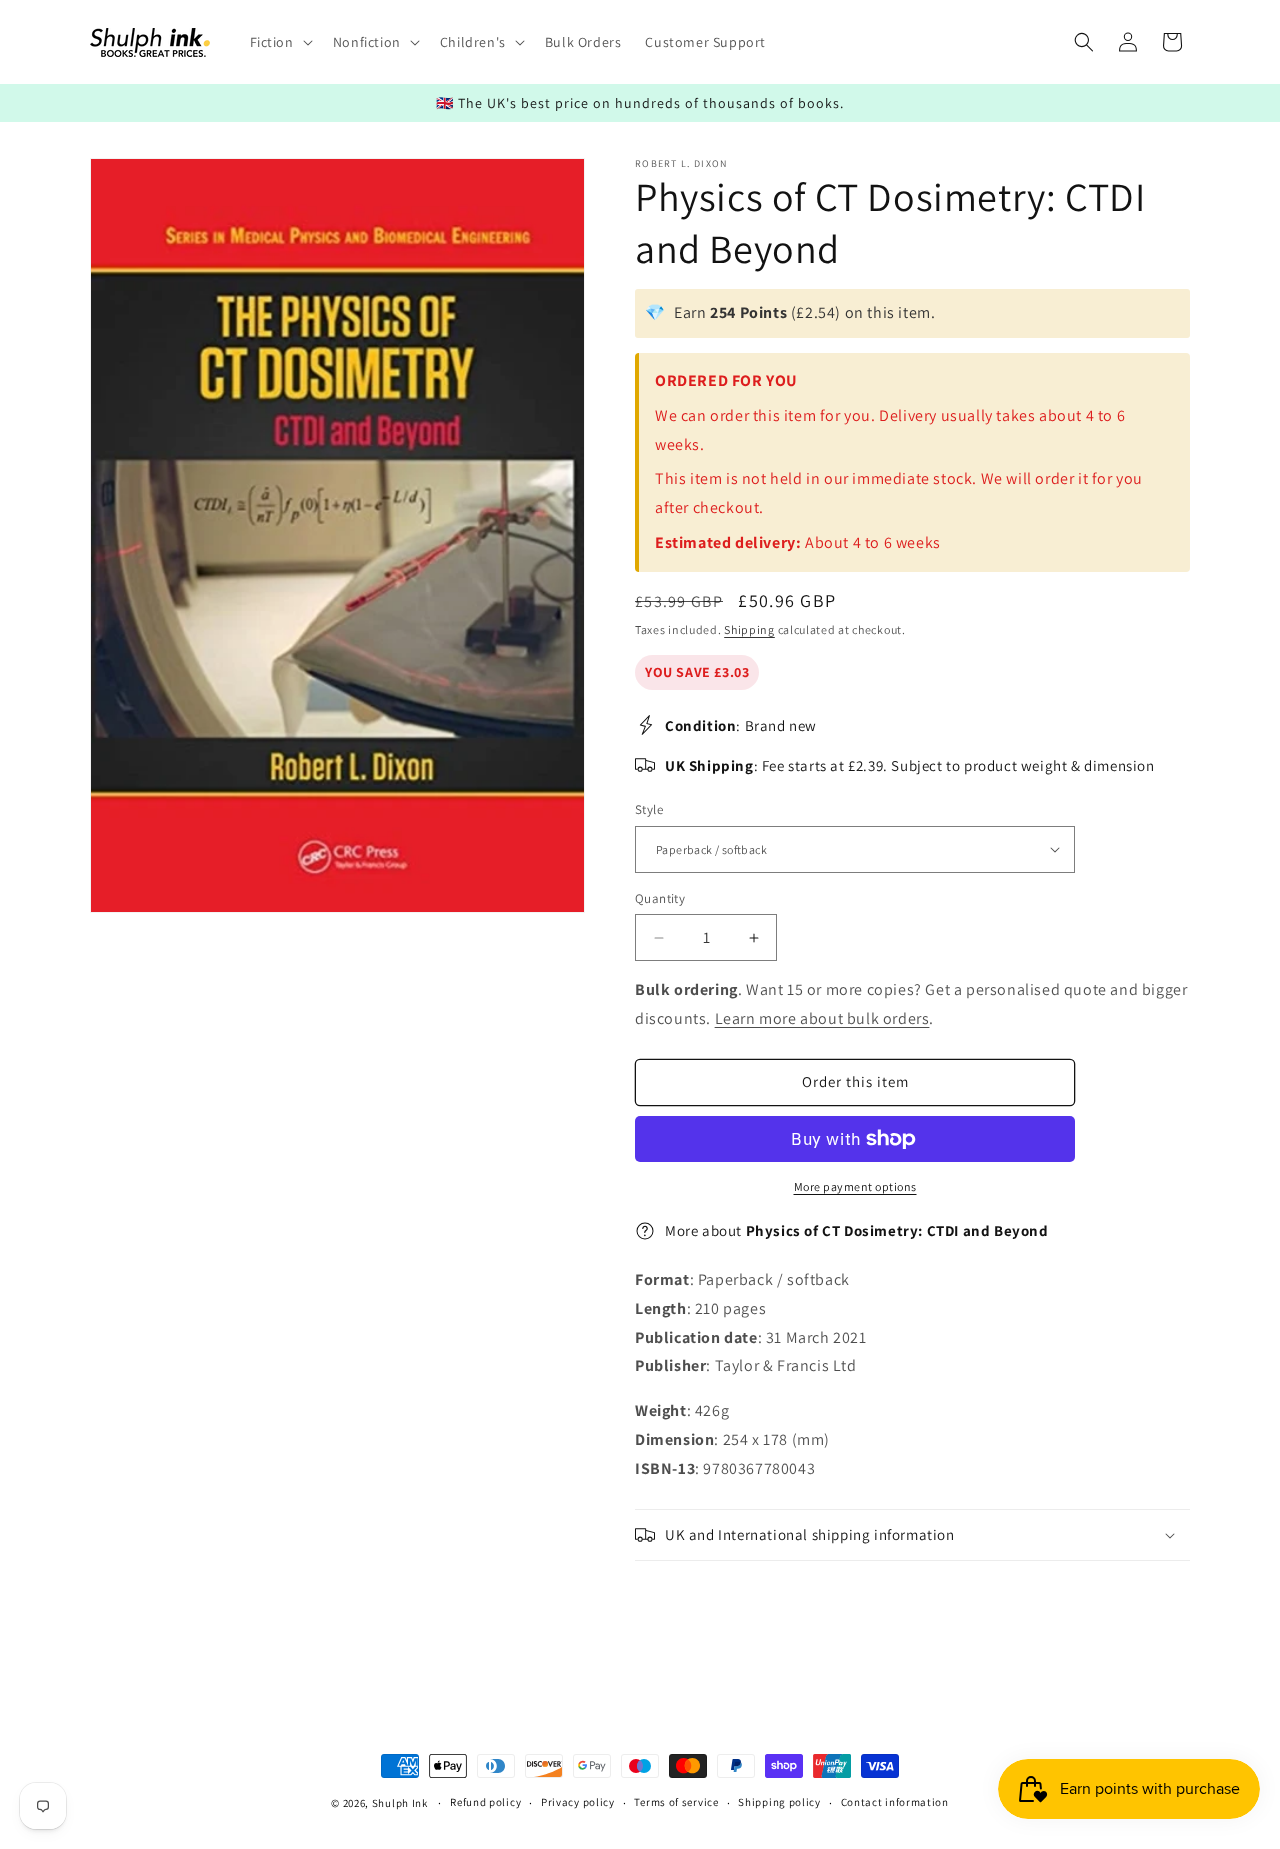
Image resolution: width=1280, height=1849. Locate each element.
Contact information (895, 1802)
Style (649, 809)
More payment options (855, 1186)
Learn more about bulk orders (822, 1018)
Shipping (749, 629)
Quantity (660, 898)
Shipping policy (779, 1802)
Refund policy (485, 1802)
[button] (279, 42)
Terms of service (676, 1802)
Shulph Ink (400, 1803)
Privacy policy (578, 1802)
